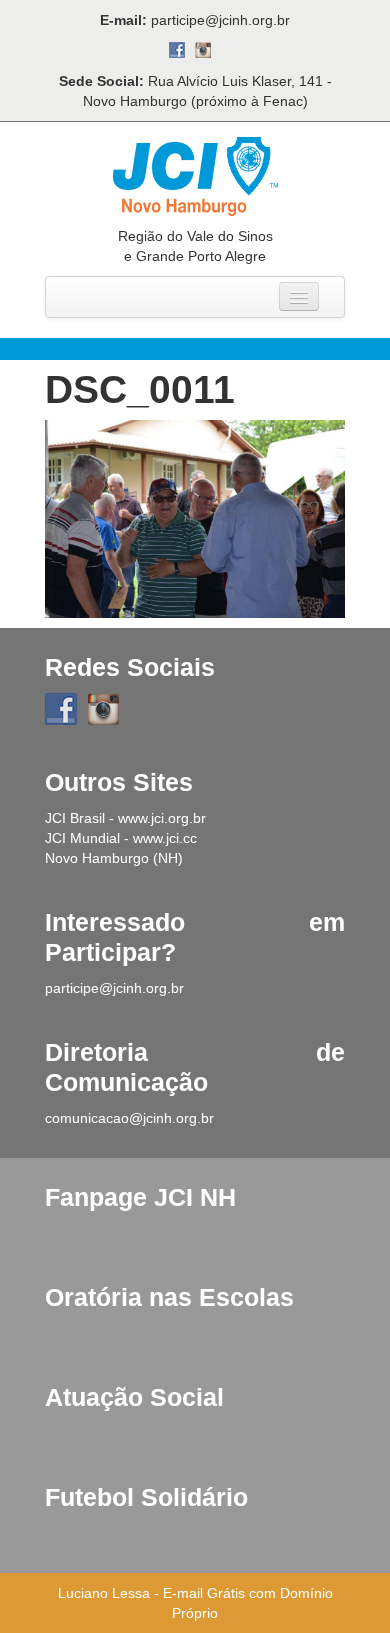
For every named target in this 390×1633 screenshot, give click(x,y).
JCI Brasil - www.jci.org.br (125, 818)
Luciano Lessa (104, 1593)
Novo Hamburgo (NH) (114, 858)
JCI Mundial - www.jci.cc (121, 838)
